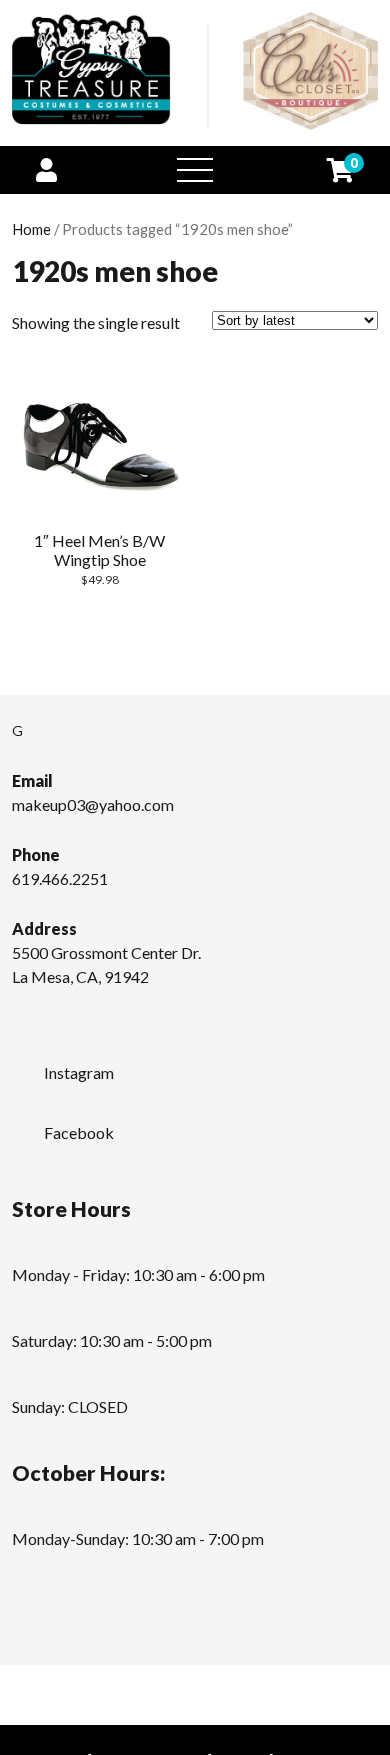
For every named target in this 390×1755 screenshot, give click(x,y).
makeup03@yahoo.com (93, 804)
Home (31, 229)
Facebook (79, 1132)
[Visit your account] (46, 169)
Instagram (79, 1072)
